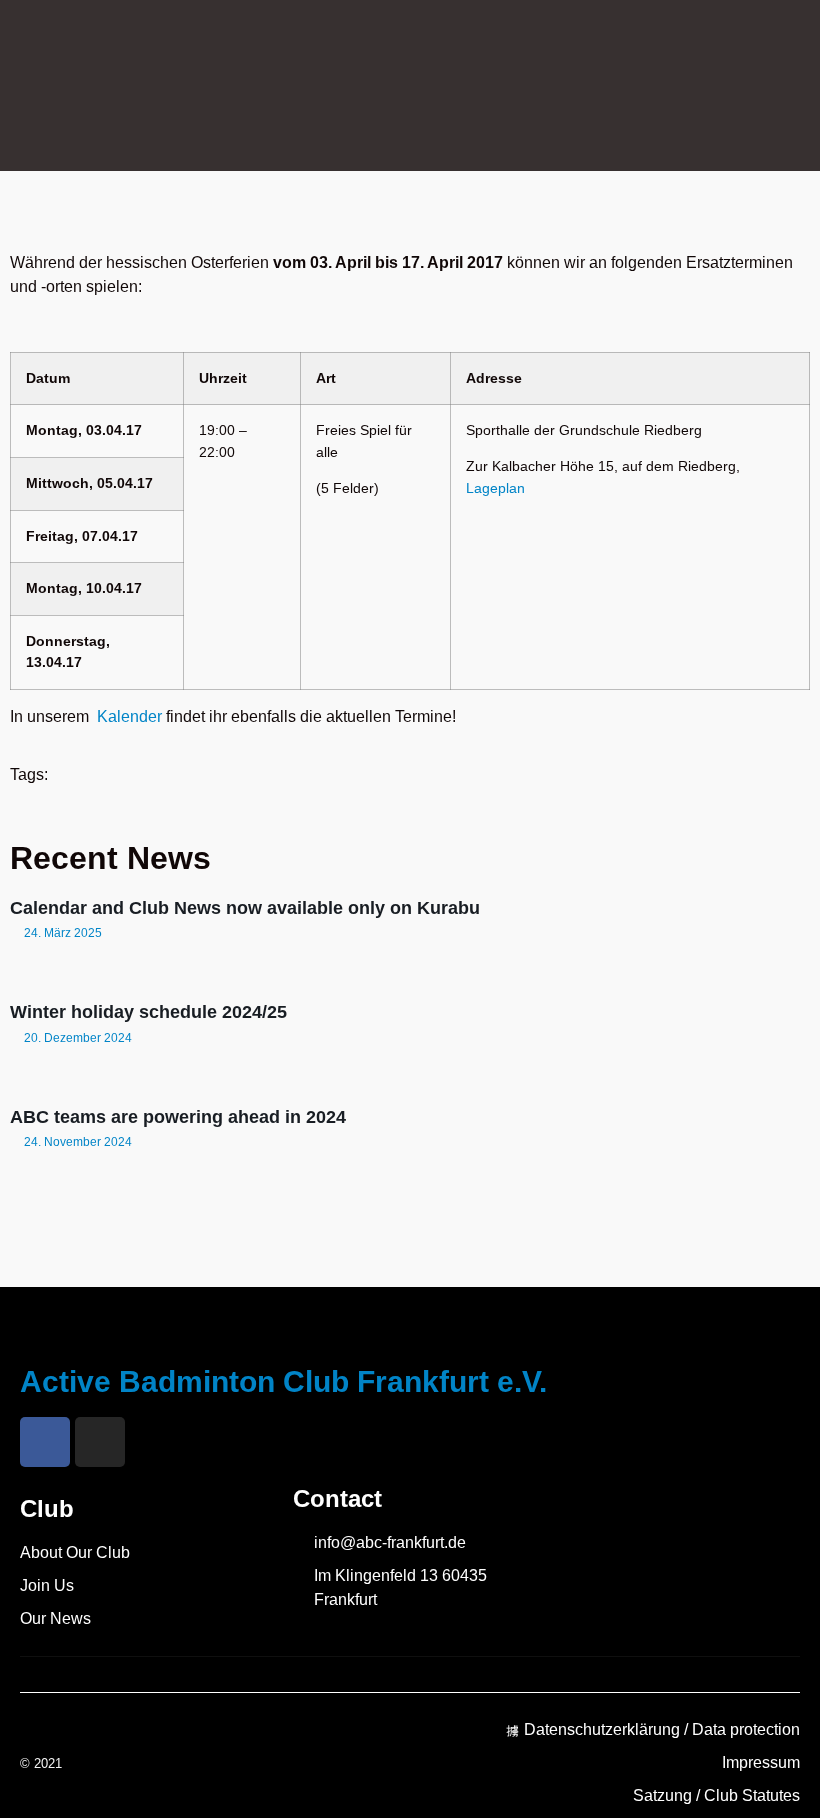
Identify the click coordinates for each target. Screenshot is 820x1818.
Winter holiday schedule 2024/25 (148, 1012)
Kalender (129, 716)
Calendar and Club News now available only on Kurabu (245, 908)
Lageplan (495, 488)
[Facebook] (45, 1442)
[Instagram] (100, 1442)
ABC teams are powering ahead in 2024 (178, 1117)
